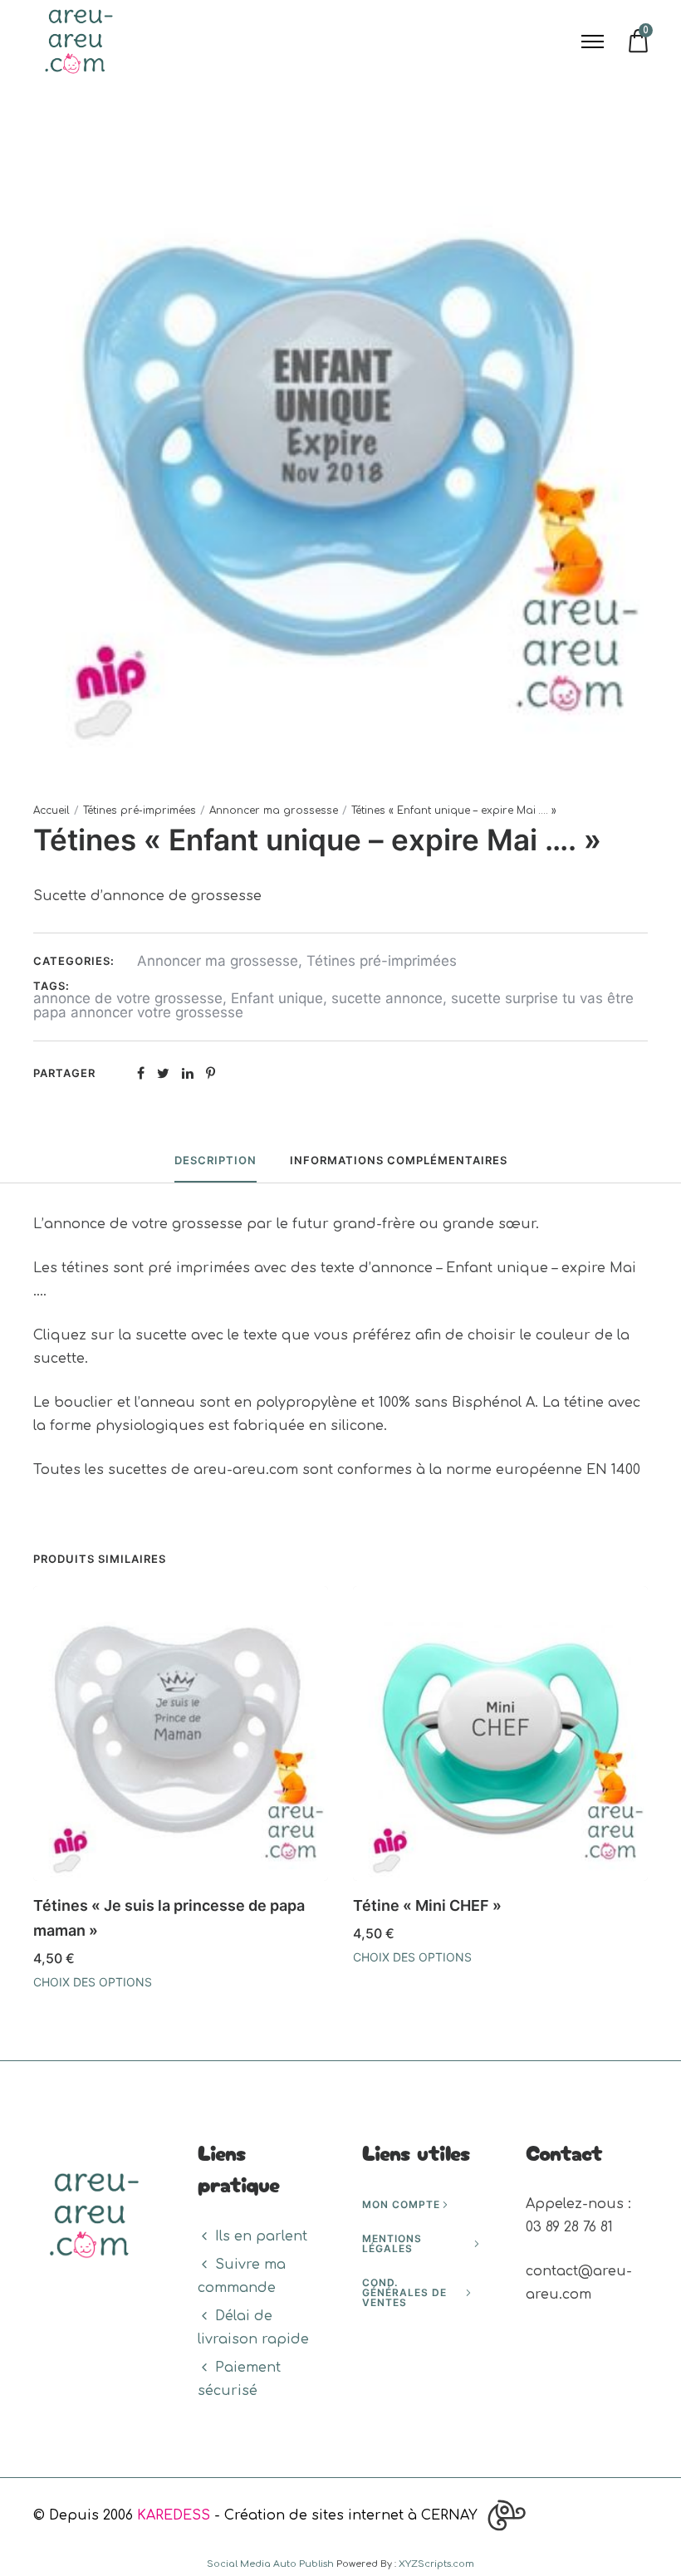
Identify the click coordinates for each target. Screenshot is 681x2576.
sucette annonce (387, 998)
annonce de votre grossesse (128, 998)
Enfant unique (277, 998)
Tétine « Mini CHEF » (427, 1905)
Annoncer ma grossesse (274, 811)
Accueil (51, 811)
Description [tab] (216, 1160)
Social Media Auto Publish (270, 2564)
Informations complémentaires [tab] (399, 1160)
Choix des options (93, 1982)
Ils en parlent (261, 2236)
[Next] (650, 1794)
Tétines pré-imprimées (140, 811)
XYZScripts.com (436, 2564)
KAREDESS (174, 2515)
